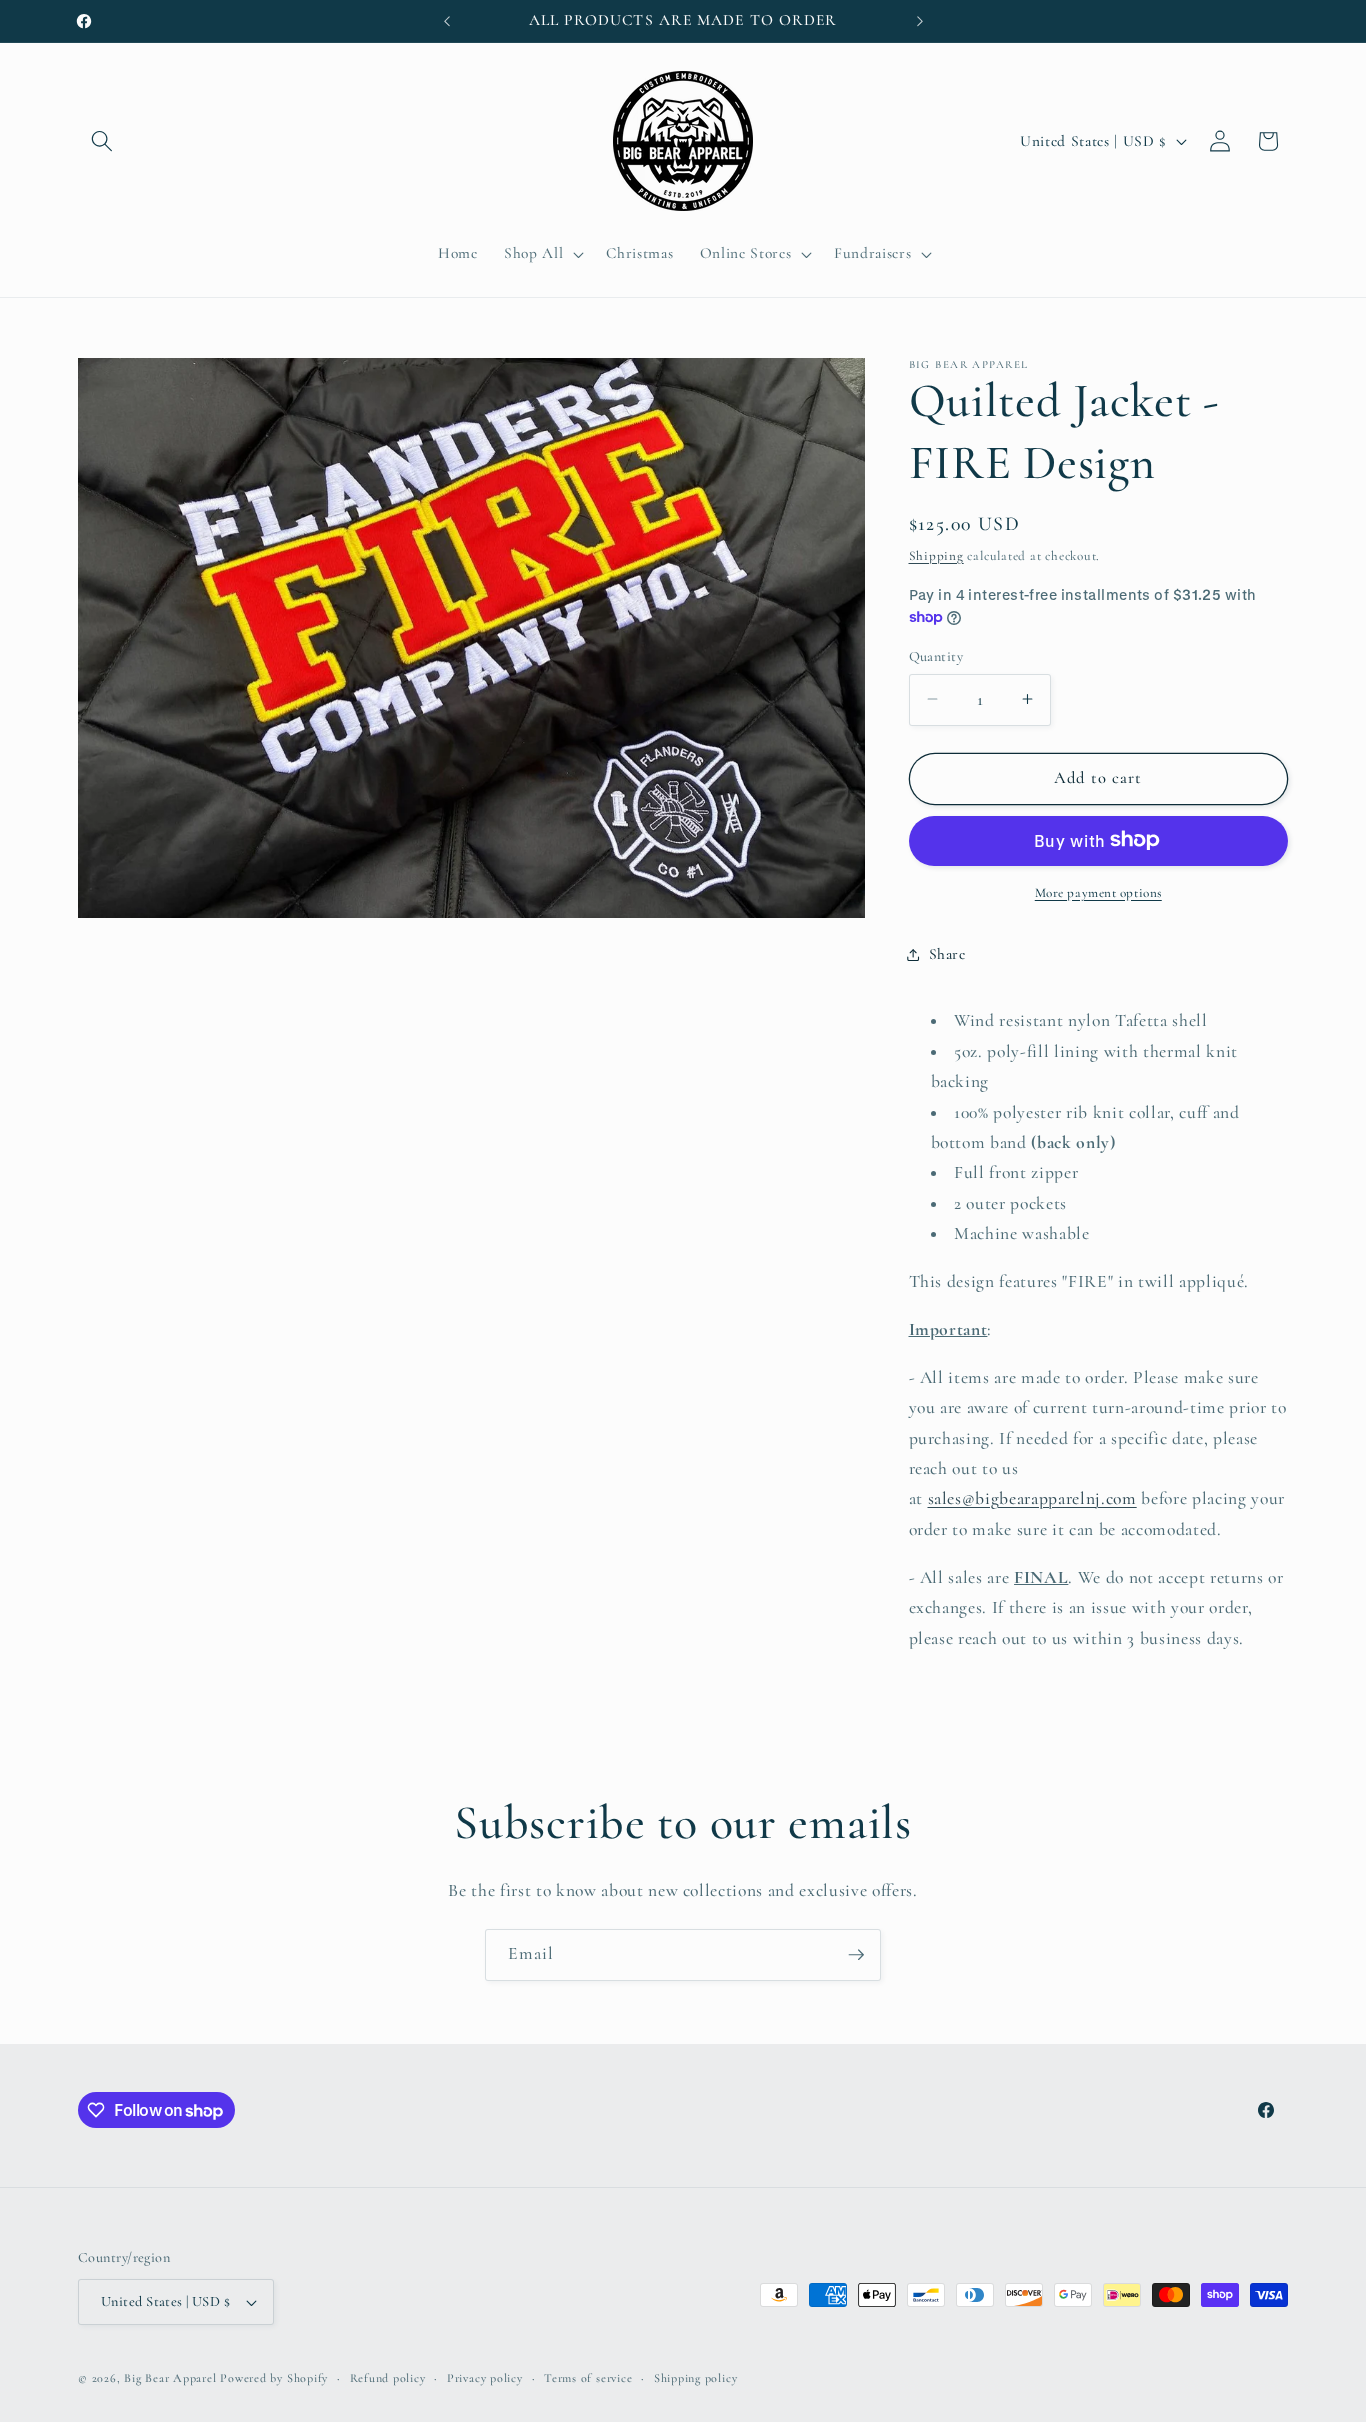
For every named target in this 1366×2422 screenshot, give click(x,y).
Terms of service (588, 2378)
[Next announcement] (920, 21)
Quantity (936, 655)
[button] (102, 141)
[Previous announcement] (447, 21)
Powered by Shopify (274, 2378)
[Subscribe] (856, 1955)
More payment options (1098, 892)
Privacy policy (485, 2378)
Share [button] (947, 954)
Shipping (936, 555)
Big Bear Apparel (170, 2378)
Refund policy (388, 2378)
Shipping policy (696, 2378)
